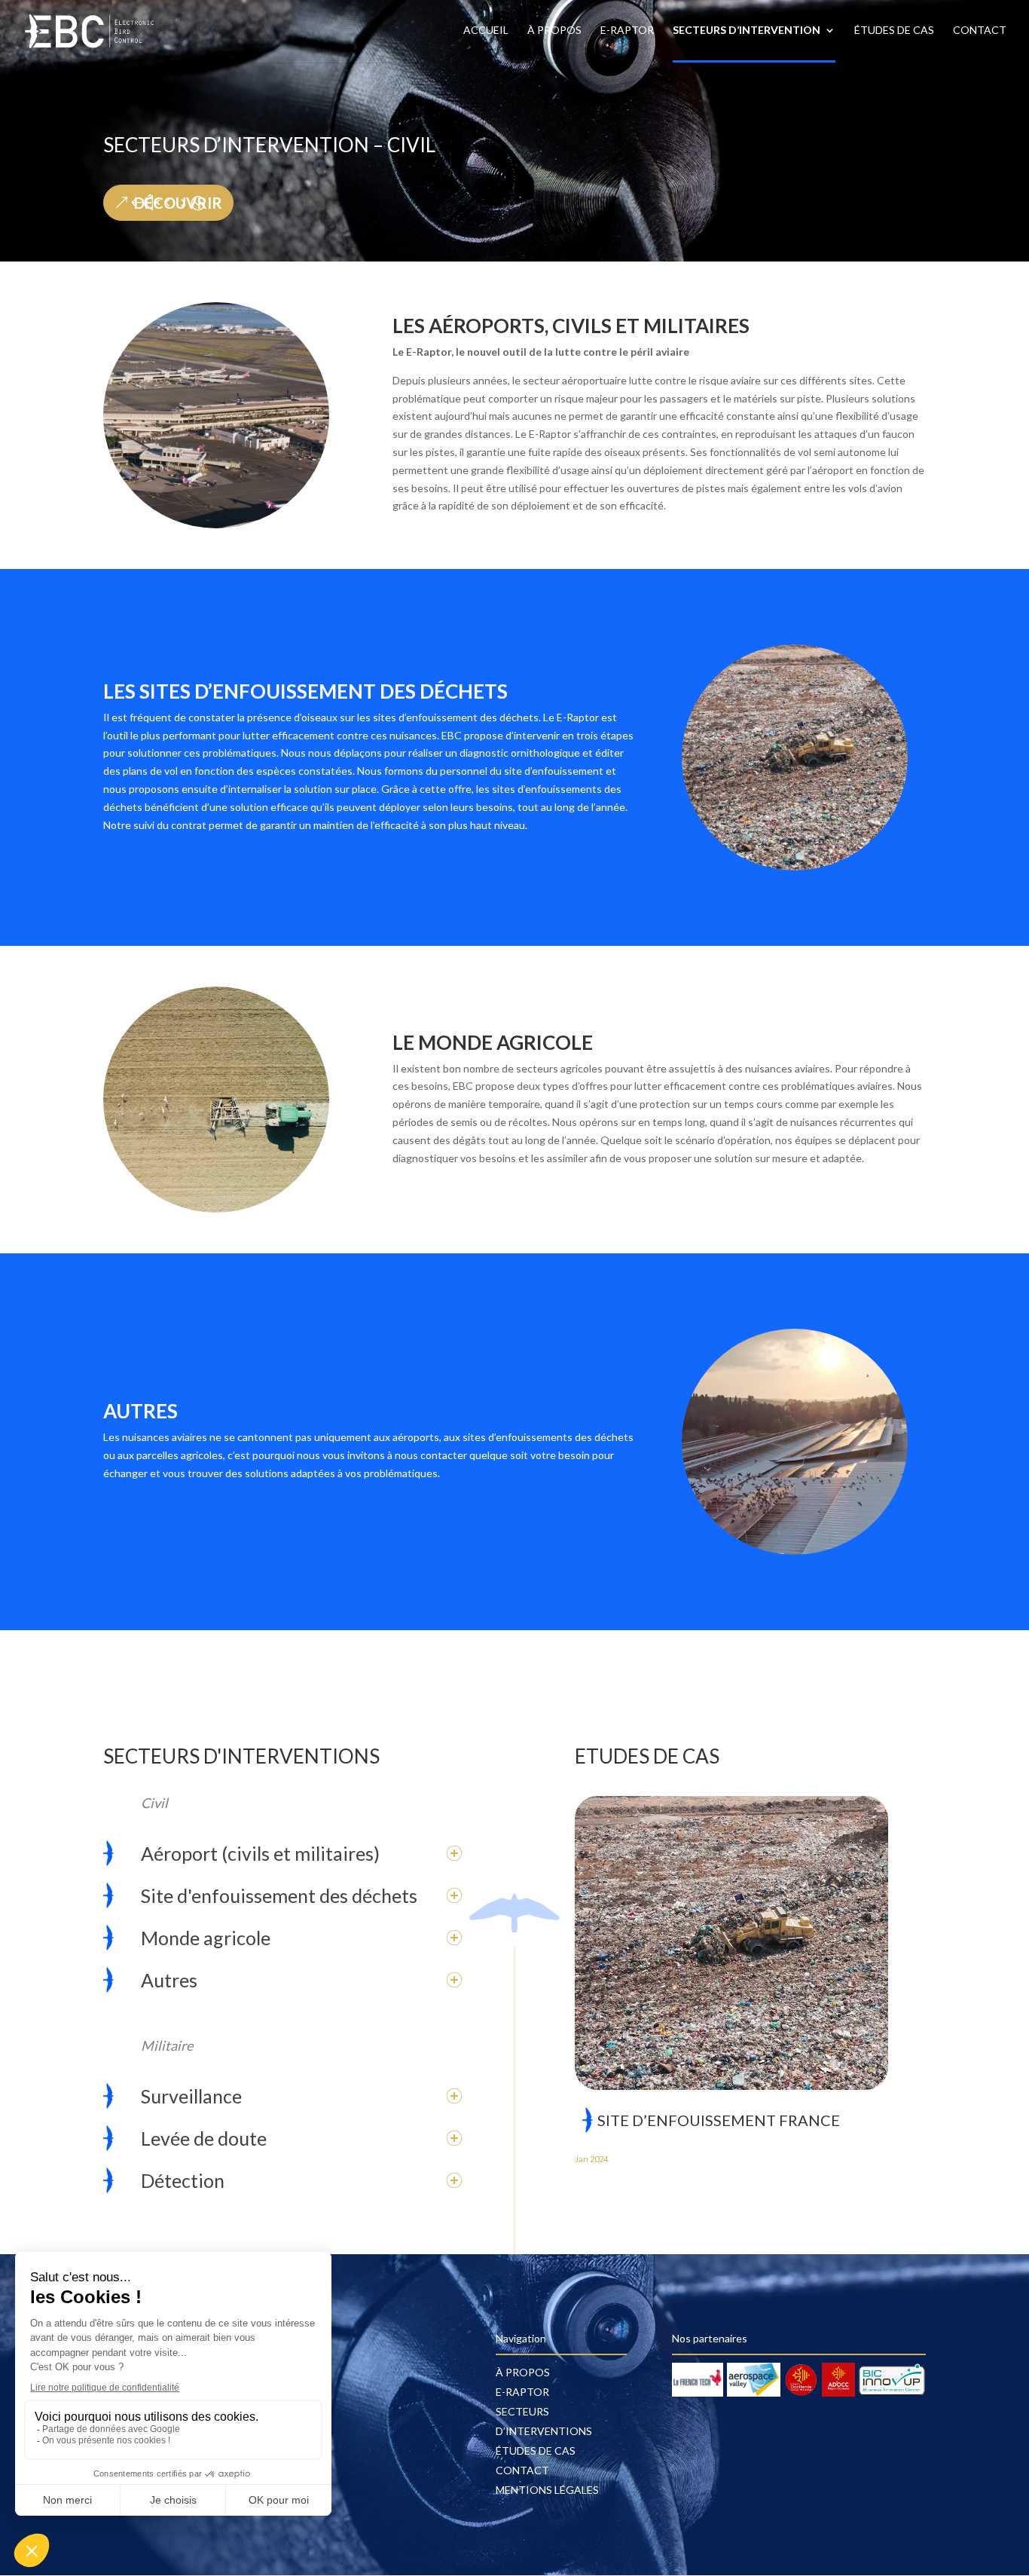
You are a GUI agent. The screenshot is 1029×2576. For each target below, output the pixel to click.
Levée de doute (204, 2138)
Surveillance (191, 2096)
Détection (183, 2180)
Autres (169, 1980)
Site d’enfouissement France (719, 2120)
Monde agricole (206, 1938)
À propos (554, 31)
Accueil (486, 31)
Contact (980, 31)
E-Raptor (627, 31)
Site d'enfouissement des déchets (279, 1895)
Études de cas (894, 31)
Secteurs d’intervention (747, 31)
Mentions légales (547, 2490)
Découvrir (178, 203)
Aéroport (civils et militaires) (260, 1853)
